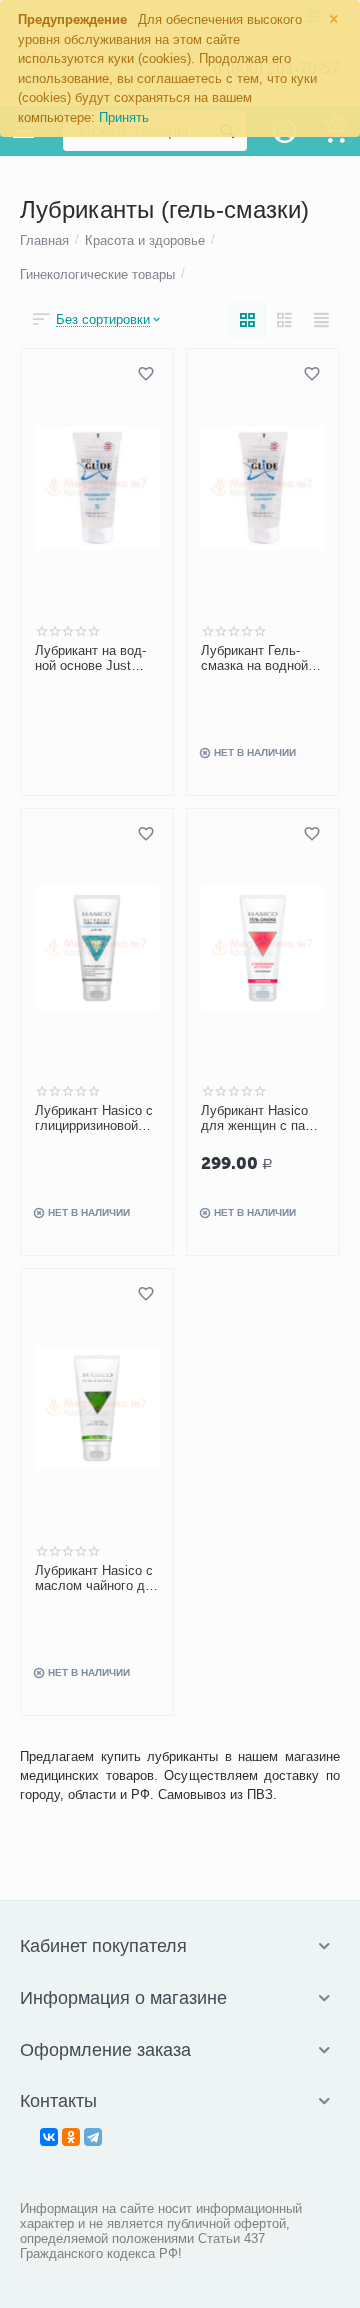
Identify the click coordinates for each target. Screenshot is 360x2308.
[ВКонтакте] (49, 2137)
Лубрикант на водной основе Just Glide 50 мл (90, 659)
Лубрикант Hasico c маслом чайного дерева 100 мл (95, 1579)
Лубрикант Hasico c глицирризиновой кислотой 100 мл (94, 1119)
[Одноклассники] (71, 2137)
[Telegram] (93, 2137)
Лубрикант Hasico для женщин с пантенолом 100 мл (258, 1119)
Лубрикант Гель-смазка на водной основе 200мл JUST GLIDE (261, 659)
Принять (124, 117)
